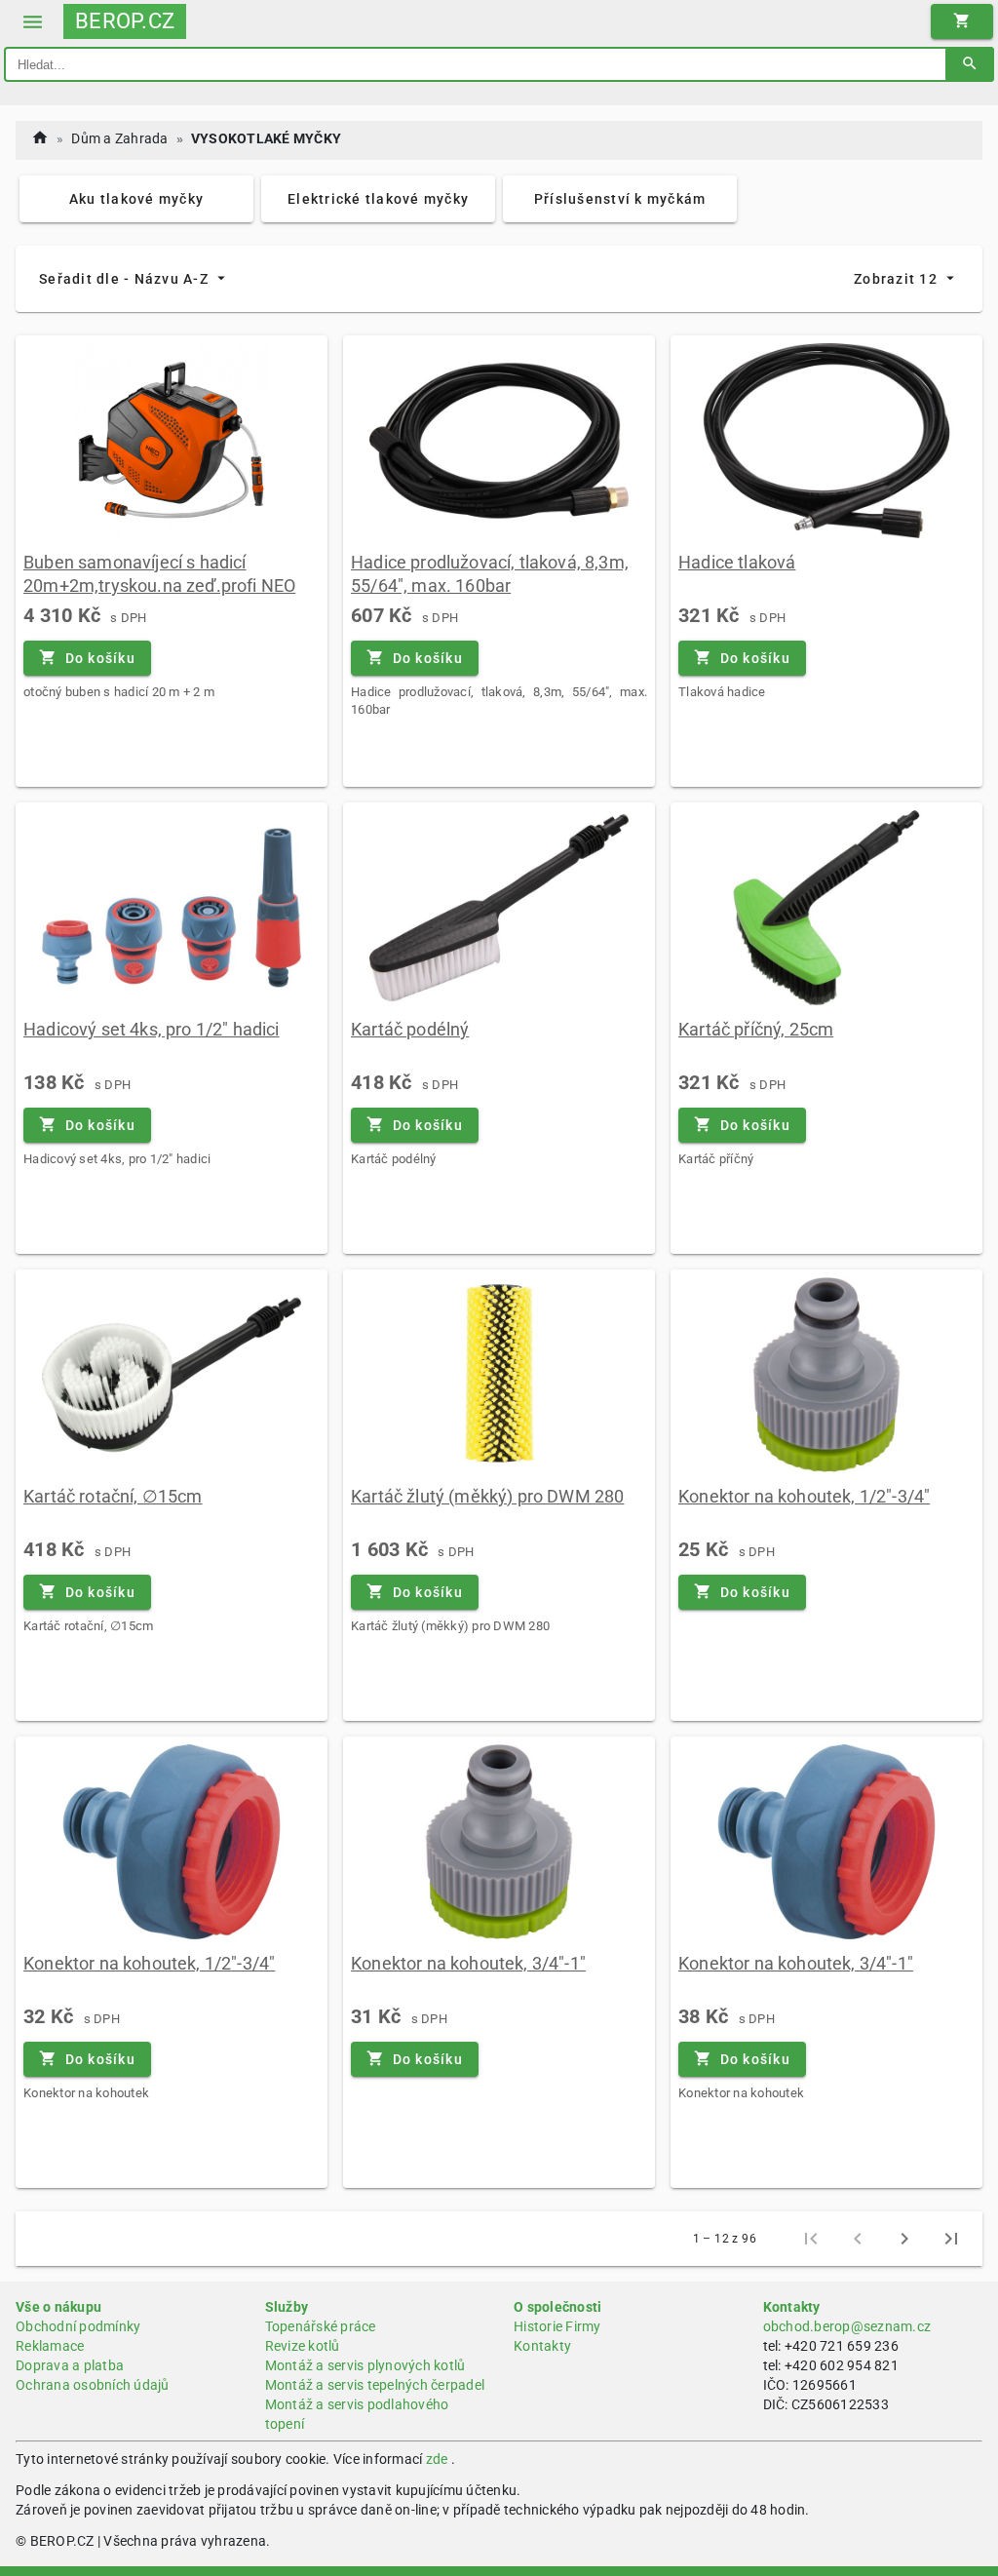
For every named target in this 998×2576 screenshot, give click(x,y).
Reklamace (50, 2346)
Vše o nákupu (58, 2307)
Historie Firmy (557, 2326)
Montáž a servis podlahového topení (357, 2414)
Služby (287, 2307)
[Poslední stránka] (951, 2239)
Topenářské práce (321, 2326)
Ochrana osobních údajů (93, 2385)
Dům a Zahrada (119, 138)
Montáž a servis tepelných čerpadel (375, 2385)
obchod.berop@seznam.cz (847, 2326)
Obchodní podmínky (78, 2326)
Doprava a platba (70, 2365)
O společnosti (557, 2307)
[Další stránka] (904, 2239)
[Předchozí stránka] (858, 2239)
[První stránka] (811, 2239)
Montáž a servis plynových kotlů (365, 2365)
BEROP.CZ (125, 21)
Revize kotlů (303, 2346)
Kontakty (542, 2346)
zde (437, 2459)
